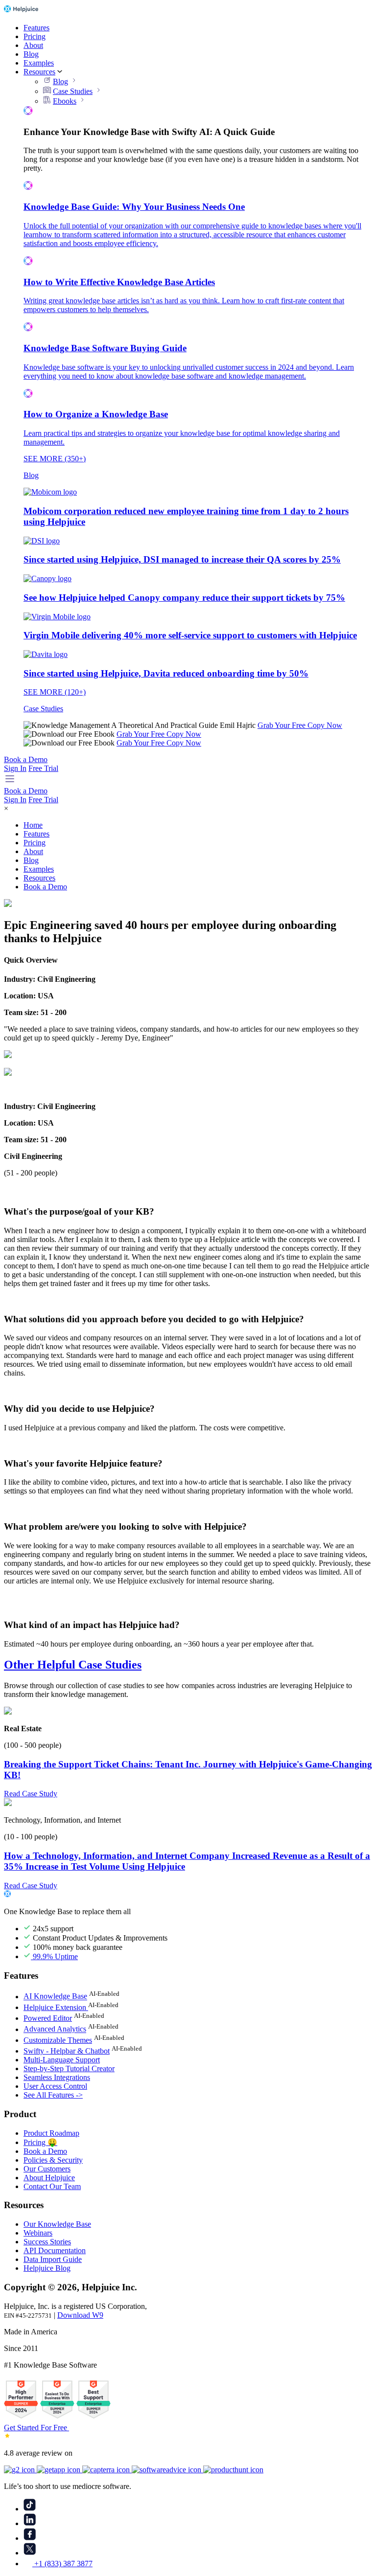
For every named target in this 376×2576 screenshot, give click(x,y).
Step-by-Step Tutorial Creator (69, 2068)
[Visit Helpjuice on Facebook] (30, 2538)
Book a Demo (26, 759)
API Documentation (55, 2250)
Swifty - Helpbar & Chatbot (67, 2051)
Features (36, 28)
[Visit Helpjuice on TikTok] (30, 2509)
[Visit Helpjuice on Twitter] (30, 2553)
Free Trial (43, 768)
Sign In (15, 768)
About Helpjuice (49, 2178)
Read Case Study (31, 1794)
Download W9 (80, 2315)
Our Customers (47, 2169)
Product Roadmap (51, 2133)
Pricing (35, 36)
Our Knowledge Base (57, 2224)
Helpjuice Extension (56, 2007)
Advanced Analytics (55, 2029)
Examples (39, 63)
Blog (31, 54)
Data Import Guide (53, 2259)
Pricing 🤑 (40, 2142)
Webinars (38, 2233)
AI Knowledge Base (55, 1997)
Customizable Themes (58, 2040)
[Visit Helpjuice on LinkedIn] (30, 2523)
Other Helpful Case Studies (73, 1665)
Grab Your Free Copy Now (300, 725)
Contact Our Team (52, 2186)
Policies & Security (53, 2160)
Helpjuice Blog (47, 2268)
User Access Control (55, 2086)
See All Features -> (53, 2095)
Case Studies (73, 91)
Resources (39, 72)
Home (33, 825)
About (33, 45)
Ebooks (65, 101)
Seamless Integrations (57, 2077)
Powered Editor (48, 2018)
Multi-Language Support (62, 2060)
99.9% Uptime (54, 1956)
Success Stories (47, 2242)
